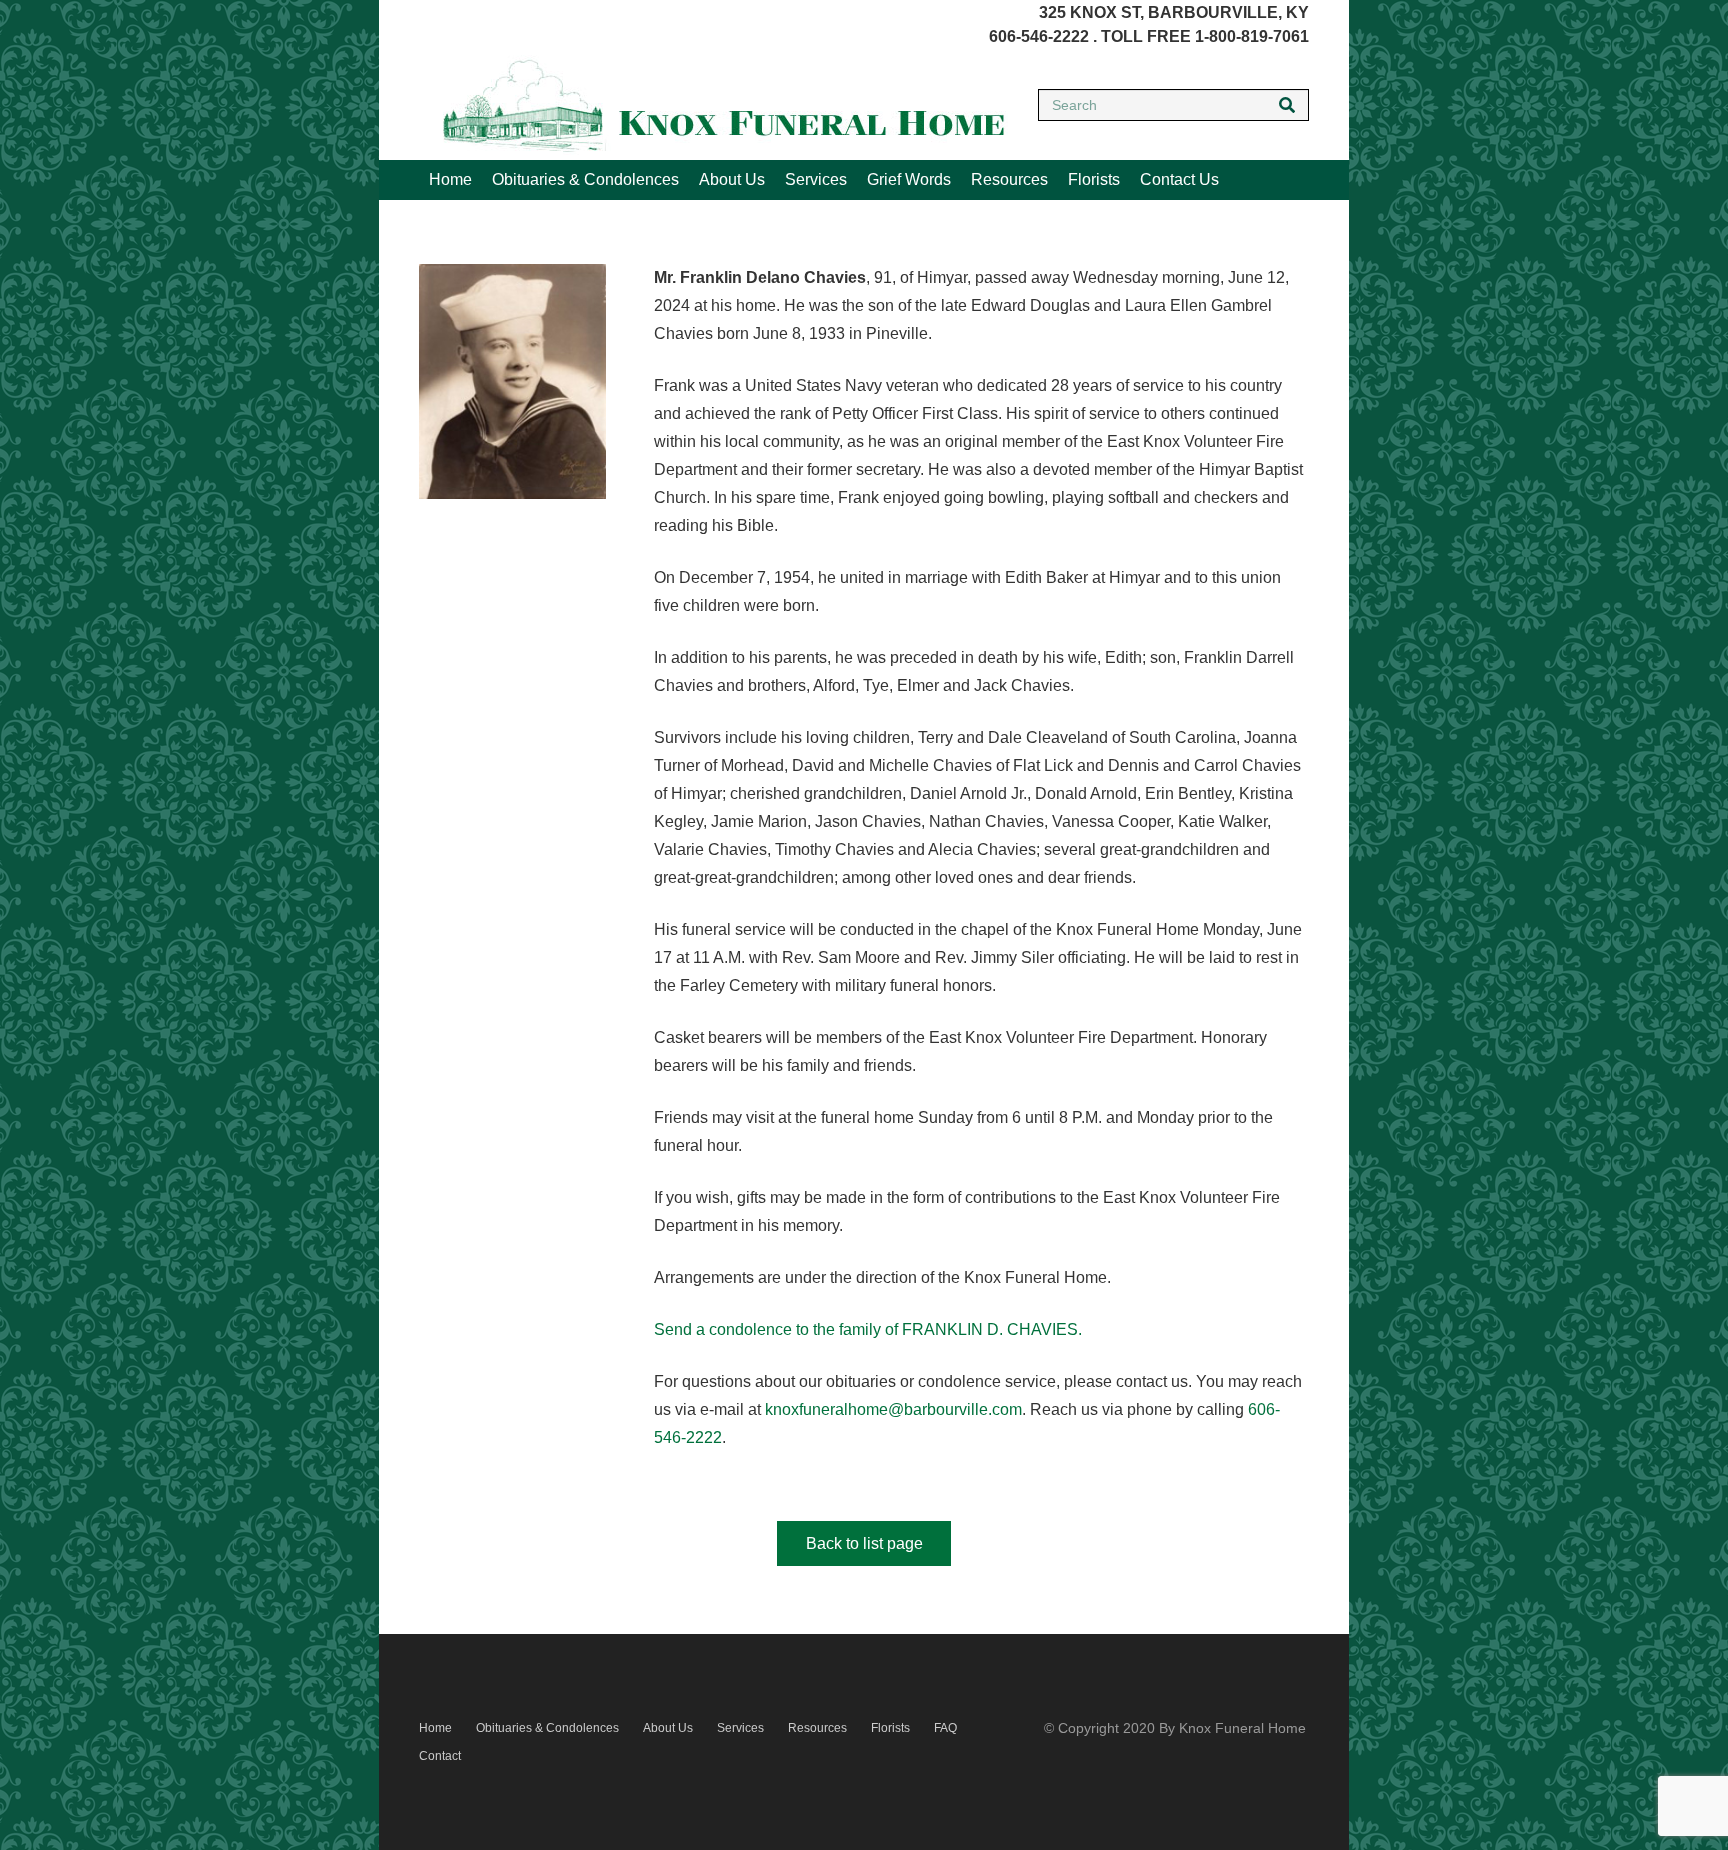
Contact (440, 1756)
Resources (817, 1728)
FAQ (945, 1728)
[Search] (1286, 105)
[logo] (713, 105)
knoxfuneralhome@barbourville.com (893, 1409)
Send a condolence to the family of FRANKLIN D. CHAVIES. (868, 1329)
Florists (890, 1728)
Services (740, 1728)
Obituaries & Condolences (547, 1728)
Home (435, 1728)
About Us (668, 1728)
